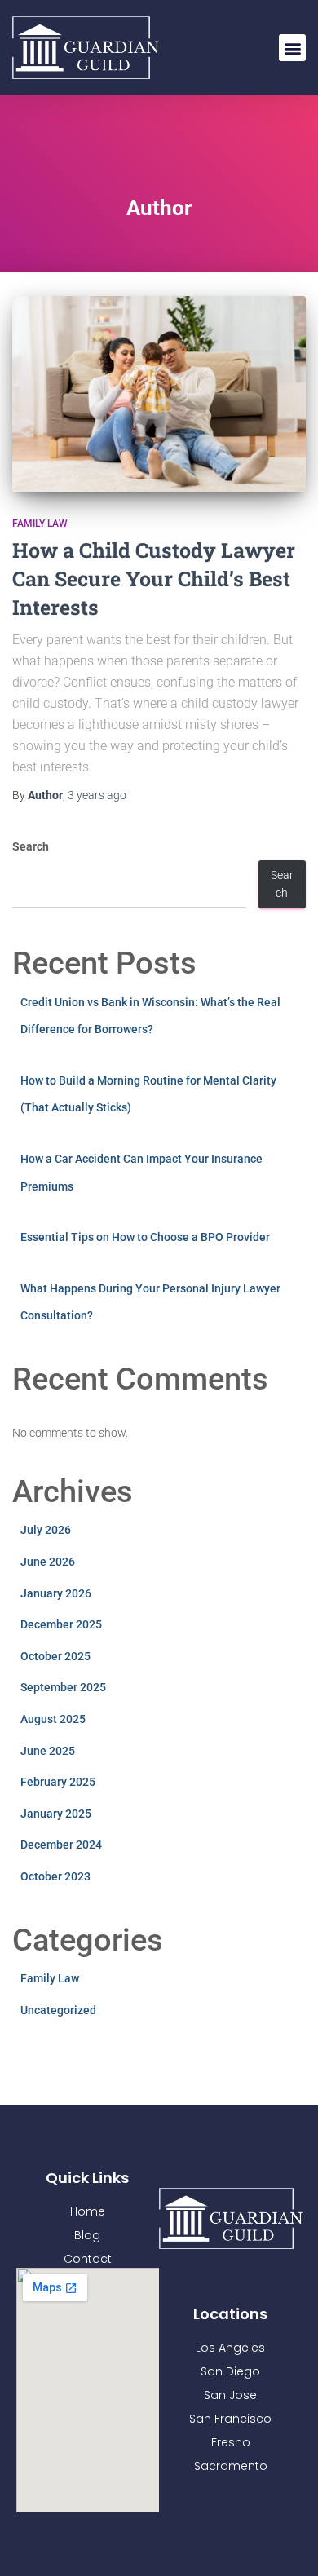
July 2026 (46, 1530)
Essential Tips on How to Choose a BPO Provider (145, 1237)
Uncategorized (58, 2010)
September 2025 (63, 1687)
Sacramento (231, 2466)
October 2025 (55, 1656)
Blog (87, 2235)
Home (88, 2211)
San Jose (230, 2395)
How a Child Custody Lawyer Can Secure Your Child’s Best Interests (154, 579)
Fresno (231, 2442)
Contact (88, 2259)
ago (97, 795)
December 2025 (61, 1624)
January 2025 (56, 1814)
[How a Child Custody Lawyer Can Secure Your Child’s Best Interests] (159, 394)
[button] (292, 48)
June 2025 (48, 1751)
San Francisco (230, 2419)
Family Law (40, 524)
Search (31, 846)
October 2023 (55, 1876)
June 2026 (48, 1562)
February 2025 (58, 1782)
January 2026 (56, 1593)
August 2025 (53, 1719)
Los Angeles (230, 2348)
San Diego (230, 2371)
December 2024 (61, 1845)
